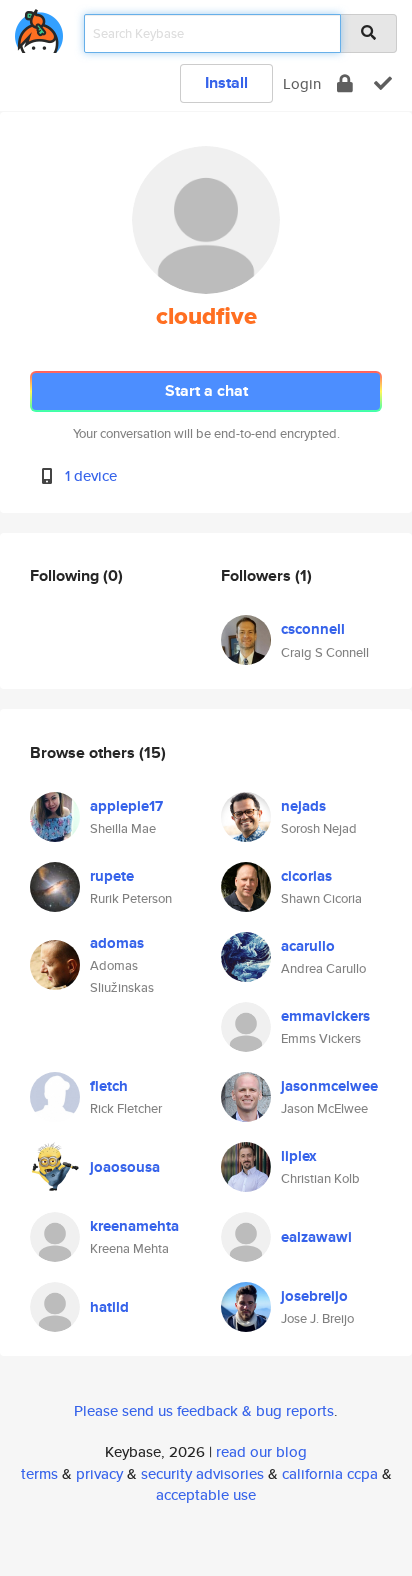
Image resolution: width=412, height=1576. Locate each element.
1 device (91, 475)
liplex (299, 1156)
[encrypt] (345, 83)
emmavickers (325, 1016)
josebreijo (314, 1296)
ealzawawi (316, 1237)
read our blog (261, 1451)
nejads (303, 806)
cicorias (306, 876)
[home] (39, 27)
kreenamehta (134, 1226)
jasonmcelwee (329, 1086)
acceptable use (206, 1494)
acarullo (308, 946)
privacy (99, 1473)
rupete (112, 876)
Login (302, 83)
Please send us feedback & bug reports (204, 1410)
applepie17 (126, 806)
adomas (117, 943)
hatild (109, 1307)
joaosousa (125, 1167)
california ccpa (330, 1473)
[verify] (383, 83)
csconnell (313, 629)
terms (39, 1473)
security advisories (202, 1473)
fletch (109, 1086)
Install (226, 82)
